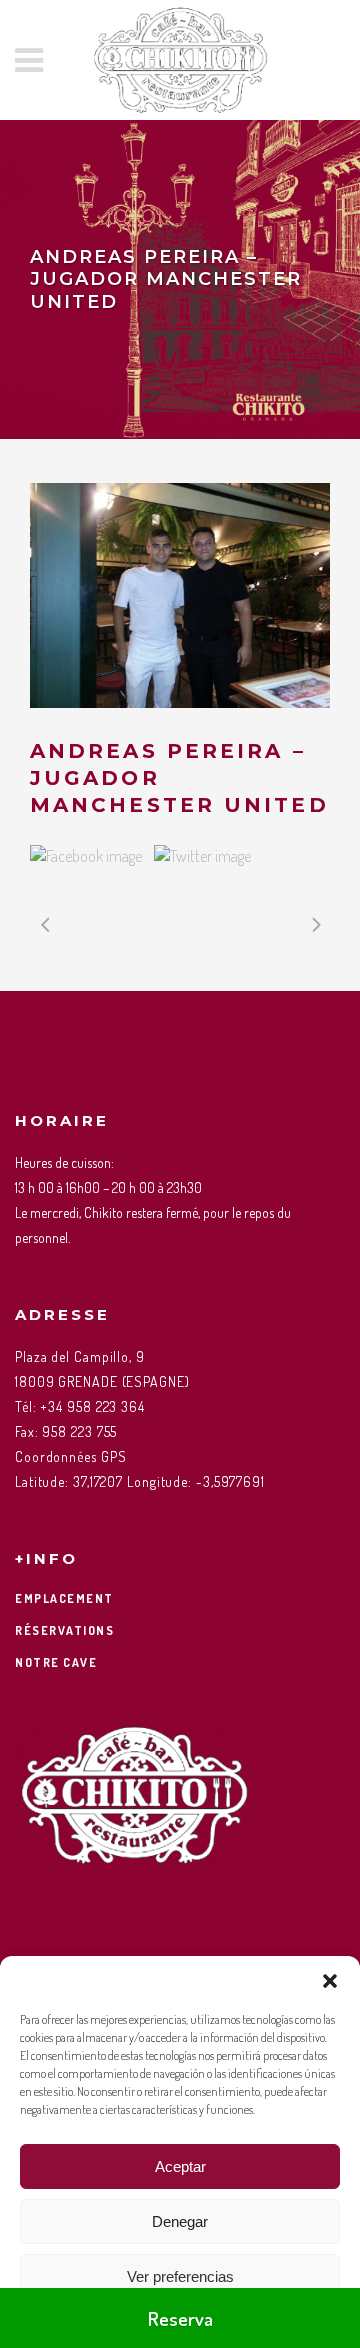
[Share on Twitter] (202, 856)
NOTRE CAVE (56, 1662)
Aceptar (180, 2166)
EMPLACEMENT (64, 1598)
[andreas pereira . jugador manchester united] (180, 595)
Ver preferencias (180, 2276)
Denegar (180, 2221)
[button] (330, 1981)
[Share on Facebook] (86, 856)
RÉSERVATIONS (64, 1630)
